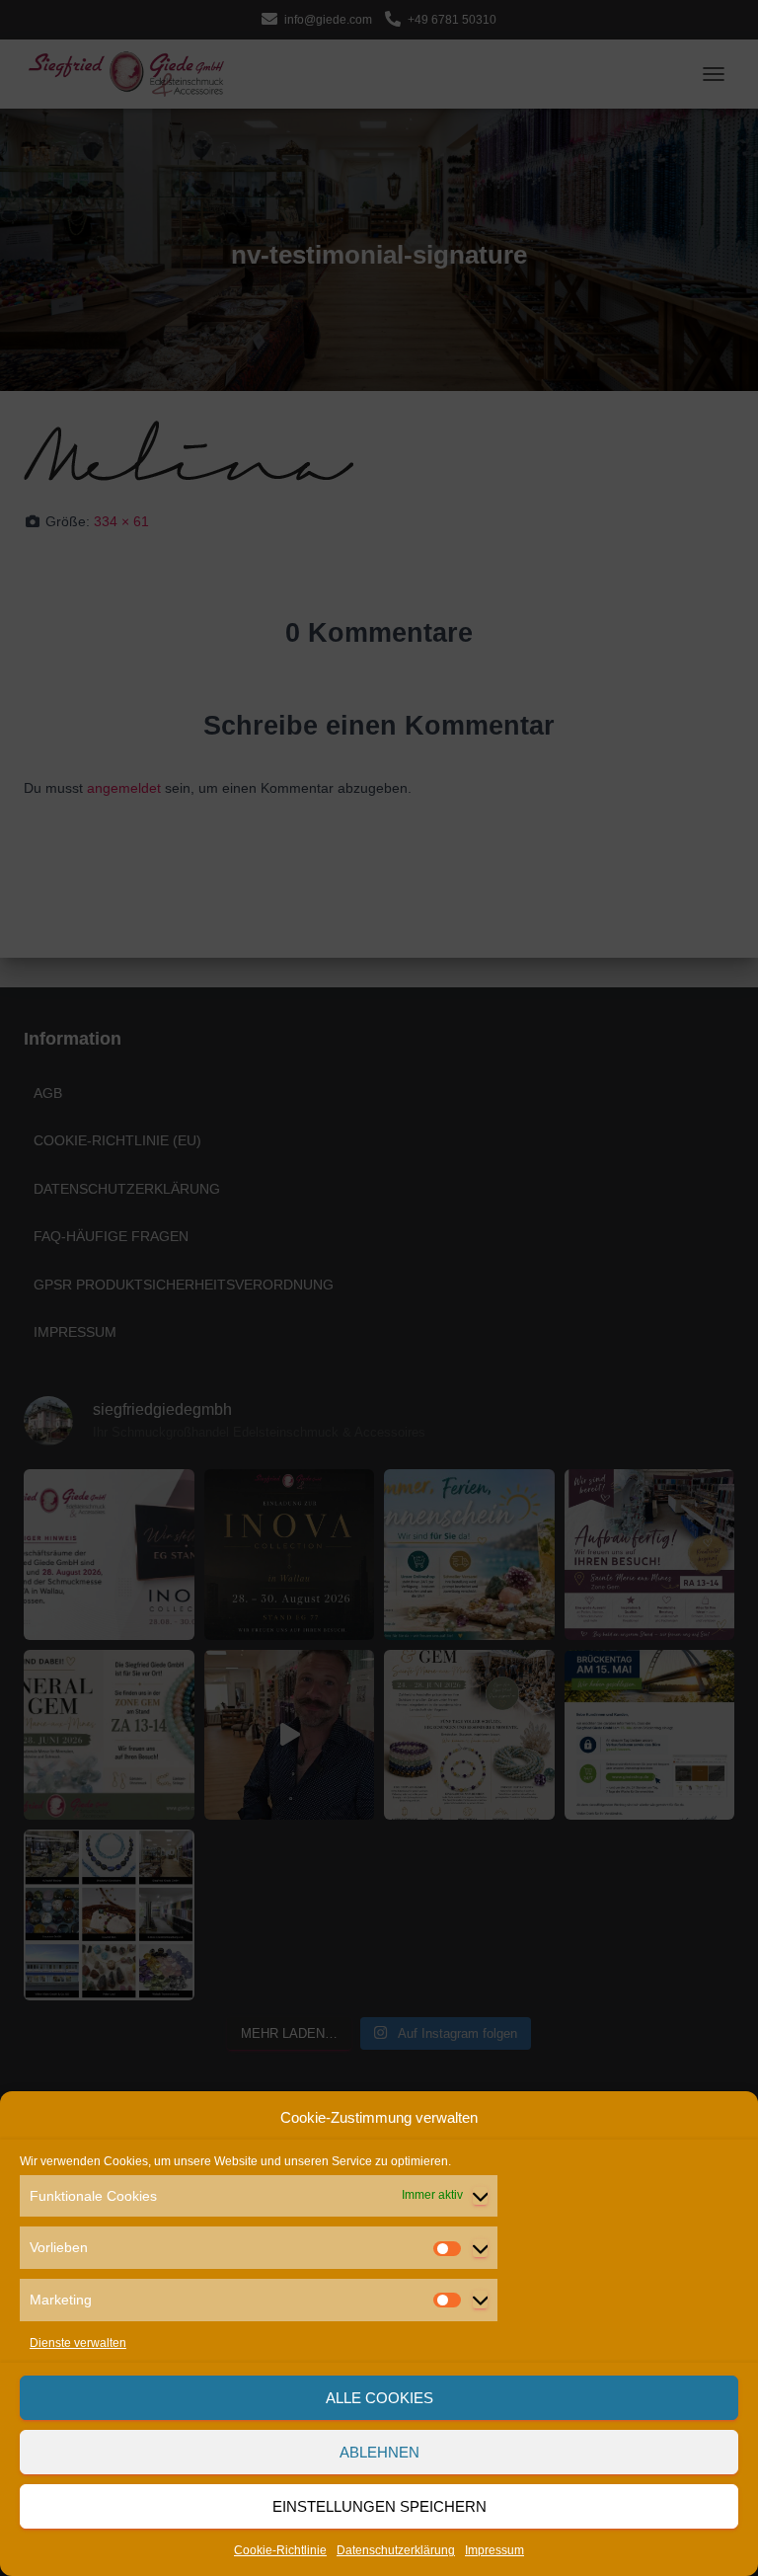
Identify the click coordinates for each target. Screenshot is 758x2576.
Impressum (494, 2550)
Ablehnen (379, 2452)
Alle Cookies (379, 2398)
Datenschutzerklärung (396, 2550)
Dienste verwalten (78, 2343)
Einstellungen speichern (379, 2506)
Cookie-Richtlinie (280, 2550)
